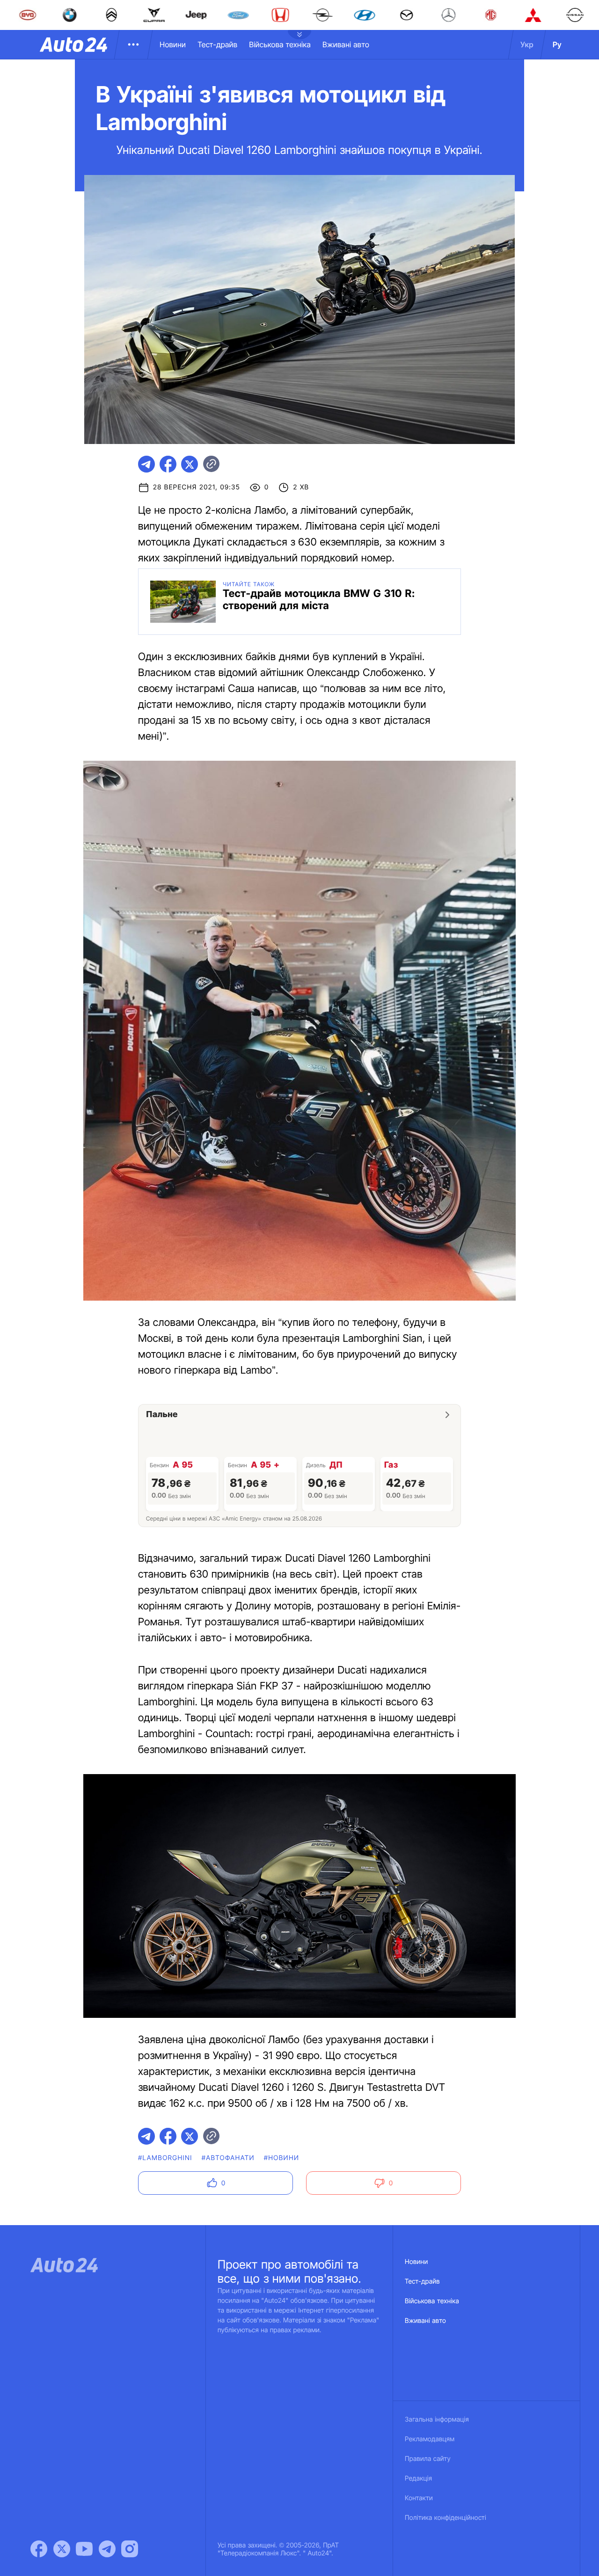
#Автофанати (228, 2158)
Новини (173, 44)
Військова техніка (280, 44)
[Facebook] (39, 2549)
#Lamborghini (165, 2158)
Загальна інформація (437, 2420)
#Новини (282, 2158)
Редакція (418, 2478)
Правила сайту (428, 2459)
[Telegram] (107, 2549)
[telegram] (146, 464)
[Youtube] (84, 2549)
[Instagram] (130, 2549)
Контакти (419, 2498)
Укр (527, 44)
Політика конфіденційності (446, 2518)
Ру (557, 44)
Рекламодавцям (430, 2439)
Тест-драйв (217, 44)
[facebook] (168, 464)
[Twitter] (62, 2549)
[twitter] (190, 464)
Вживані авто (346, 44)
